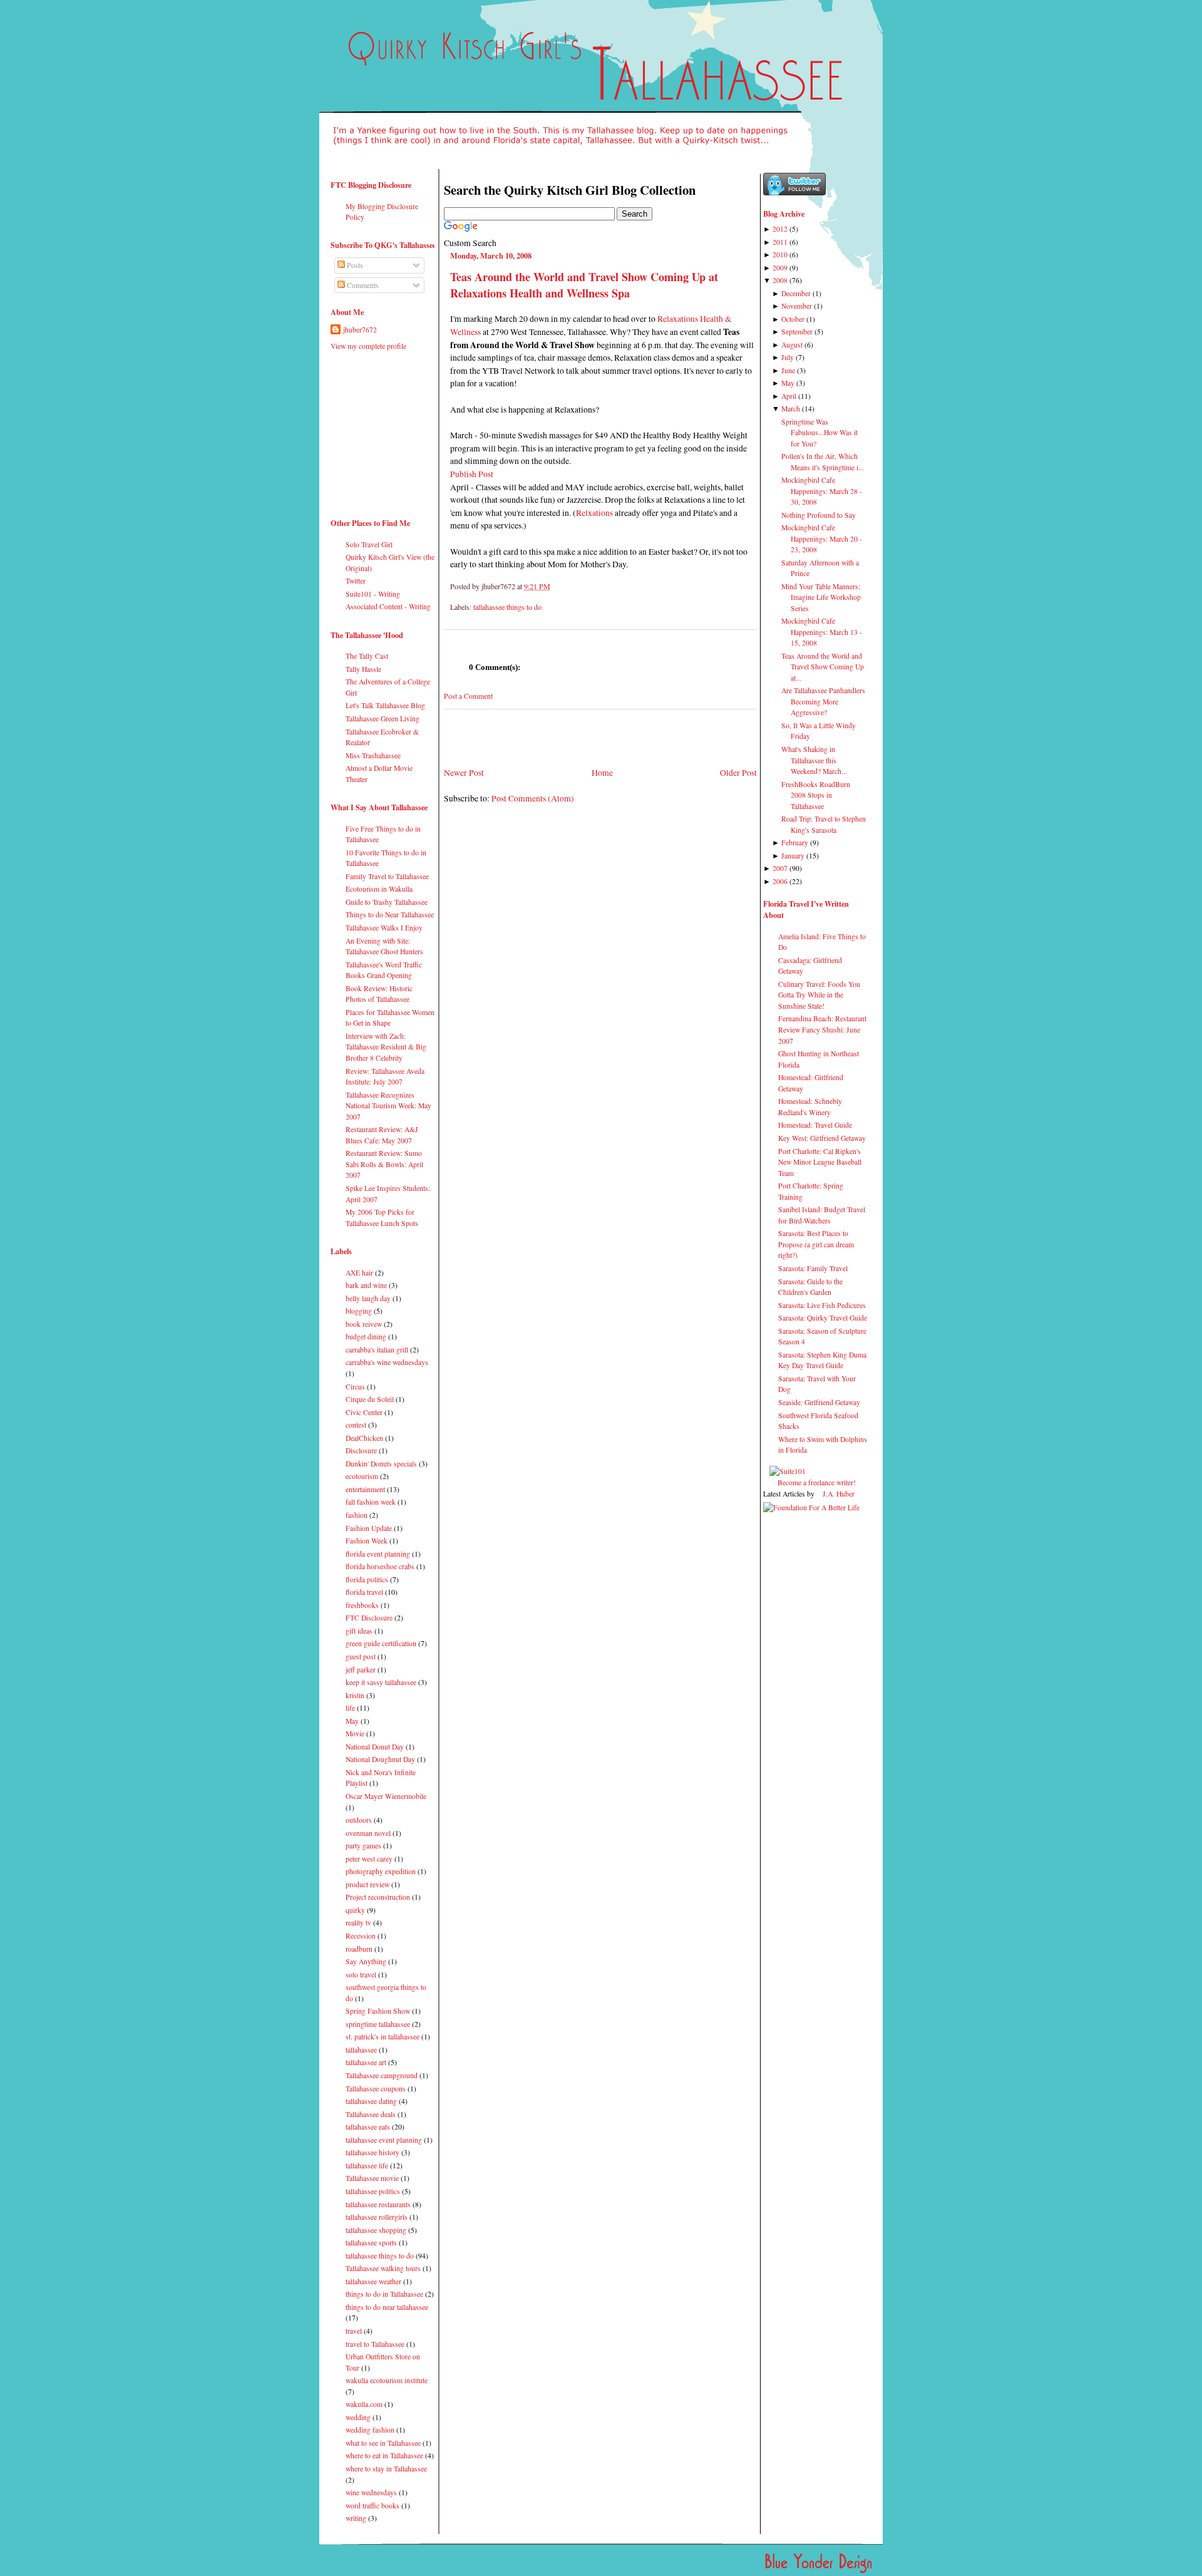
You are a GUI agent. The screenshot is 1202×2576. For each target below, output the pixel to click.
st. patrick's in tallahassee (383, 2037)
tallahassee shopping (376, 2230)
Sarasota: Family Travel (813, 1268)
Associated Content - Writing (388, 606)
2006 (780, 881)
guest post (361, 1656)
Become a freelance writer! (817, 1482)
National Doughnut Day (380, 1759)
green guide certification (381, 1643)
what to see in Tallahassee (383, 2443)
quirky (355, 1910)
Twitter (356, 581)
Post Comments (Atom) (533, 798)
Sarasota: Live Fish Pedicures (822, 1305)
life (350, 1708)
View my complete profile (368, 346)
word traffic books (372, 2506)
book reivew (364, 1324)
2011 (780, 242)
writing (356, 2518)
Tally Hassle (363, 669)
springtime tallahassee (378, 2024)
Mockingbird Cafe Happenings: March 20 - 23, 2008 (822, 538)
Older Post (738, 772)
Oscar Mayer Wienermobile (386, 1796)
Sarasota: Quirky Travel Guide (823, 1318)
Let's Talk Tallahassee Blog (385, 705)
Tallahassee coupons (376, 2089)
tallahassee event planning (384, 2140)
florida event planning (378, 1554)
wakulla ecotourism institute (387, 2380)
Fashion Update (369, 1528)
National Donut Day (375, 1747)
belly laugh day (368, 1298)
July (788, 357)
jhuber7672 (360, 330)
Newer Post (464, 772)
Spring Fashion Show (378, 2011)
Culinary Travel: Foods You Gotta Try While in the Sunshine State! (819, 995)
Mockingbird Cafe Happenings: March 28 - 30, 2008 (822, 491)
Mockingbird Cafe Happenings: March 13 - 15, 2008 (822, 632)
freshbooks (362, 1605)
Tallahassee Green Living (383, 719)
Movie (355, 1734)
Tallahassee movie (372, 2178)
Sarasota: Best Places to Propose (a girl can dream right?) (816, 1244)
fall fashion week (371, 1502)
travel (354, 2331)
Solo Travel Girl (369, 544)
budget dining (366, 1337)
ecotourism (362, 1476)
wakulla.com (364, 2404)
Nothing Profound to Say (819, 515)
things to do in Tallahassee (384, 2294)
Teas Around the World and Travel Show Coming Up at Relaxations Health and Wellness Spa (584, 285)
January (793, 856)
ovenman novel (368, 1833)
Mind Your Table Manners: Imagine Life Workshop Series (821, 597)
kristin (355, 1695)
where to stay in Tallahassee (386, 2469)
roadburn (359, 1949)
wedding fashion (370, 2430)
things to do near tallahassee (387, 2307)
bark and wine (366, 1285)
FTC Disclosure (369, 1618)
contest (356, 1425)
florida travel (364, 1592)
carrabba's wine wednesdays (387, 1362)
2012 (780, 229)
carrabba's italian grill (377, 1350)
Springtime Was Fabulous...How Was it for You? (819, 433)
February (795, 842)
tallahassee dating (371, 2101)
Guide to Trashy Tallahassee (387, 902)
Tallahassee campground (382, 2075)
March (791, 409)
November (797, 306)
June (788, 370)
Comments (362, 285)
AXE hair (359, 1273)
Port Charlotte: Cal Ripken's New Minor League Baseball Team (820, 1162)
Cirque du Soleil (370, 1399)
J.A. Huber (839, 1494)
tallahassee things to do (380, 2256)
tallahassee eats (368, 2127)
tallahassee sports (371, 2243)
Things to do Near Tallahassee (390, 914)
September (797, 332)
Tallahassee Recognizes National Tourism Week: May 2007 (388, 1106)
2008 (780, 280)
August (792, 345)
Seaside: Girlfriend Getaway (819, 1402)
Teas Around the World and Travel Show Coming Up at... (823, 667)
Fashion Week (367, 1541)
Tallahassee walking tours (383, 2268)
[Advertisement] (368, 430)
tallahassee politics (373, 2191)
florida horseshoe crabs (380, 1566)
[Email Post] (553, 586)
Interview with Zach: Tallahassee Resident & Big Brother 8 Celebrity (386, 1047)
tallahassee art (366, 2062)
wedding (358, 2417)
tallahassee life (367, 2166)
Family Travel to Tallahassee (387, 876)
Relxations (594, 513)
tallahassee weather (373, 2281)
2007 (780, 868)
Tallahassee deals (371, 2114)
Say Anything (366, 1961)
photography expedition (381, 1871)
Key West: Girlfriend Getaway (822, 1138)
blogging (359, 1311)
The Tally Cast (367, 656)
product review (367, 1884)
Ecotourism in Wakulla (379, 889)
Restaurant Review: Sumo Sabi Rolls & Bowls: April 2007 (384, 1164)
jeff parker (361, 1670)
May (352, 1721)
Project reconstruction (378, 1897)
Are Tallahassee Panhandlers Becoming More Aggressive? (823, 701)
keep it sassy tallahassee (381, 1682)
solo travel (361, 1975)
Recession (361, 1936)
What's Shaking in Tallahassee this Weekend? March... (814, 760)
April (789, 396)
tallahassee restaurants (378, 2204)
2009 (780, 268)
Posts (354, 265)
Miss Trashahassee (373, 755)
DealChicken (364, 1438)
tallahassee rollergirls (377, 2217)
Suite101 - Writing (373, 594)
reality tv (358, 1923)
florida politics (367, 1579)
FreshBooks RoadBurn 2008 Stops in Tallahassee (816, 795)
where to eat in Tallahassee (384, 2455)
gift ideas (359, 1631)
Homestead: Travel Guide (815, 1125)
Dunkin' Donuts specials (381, 1464)
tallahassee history (372, 2152)
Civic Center (364, 1412)
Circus (355, 1387)
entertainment (365, 1489)
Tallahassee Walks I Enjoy (384, 928)
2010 (780, 255)
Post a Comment (468, 696)
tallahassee (361, 2050)
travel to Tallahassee (375, 2344)
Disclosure (361, 1450)
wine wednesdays (371, 2492)
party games (363, 1846)
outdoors (359, 1820)
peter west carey (369, 1859)
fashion (357, 1515)
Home (602, 772)
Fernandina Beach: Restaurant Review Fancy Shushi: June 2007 (822, 1029)
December (796, 293)
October (793, 319)
